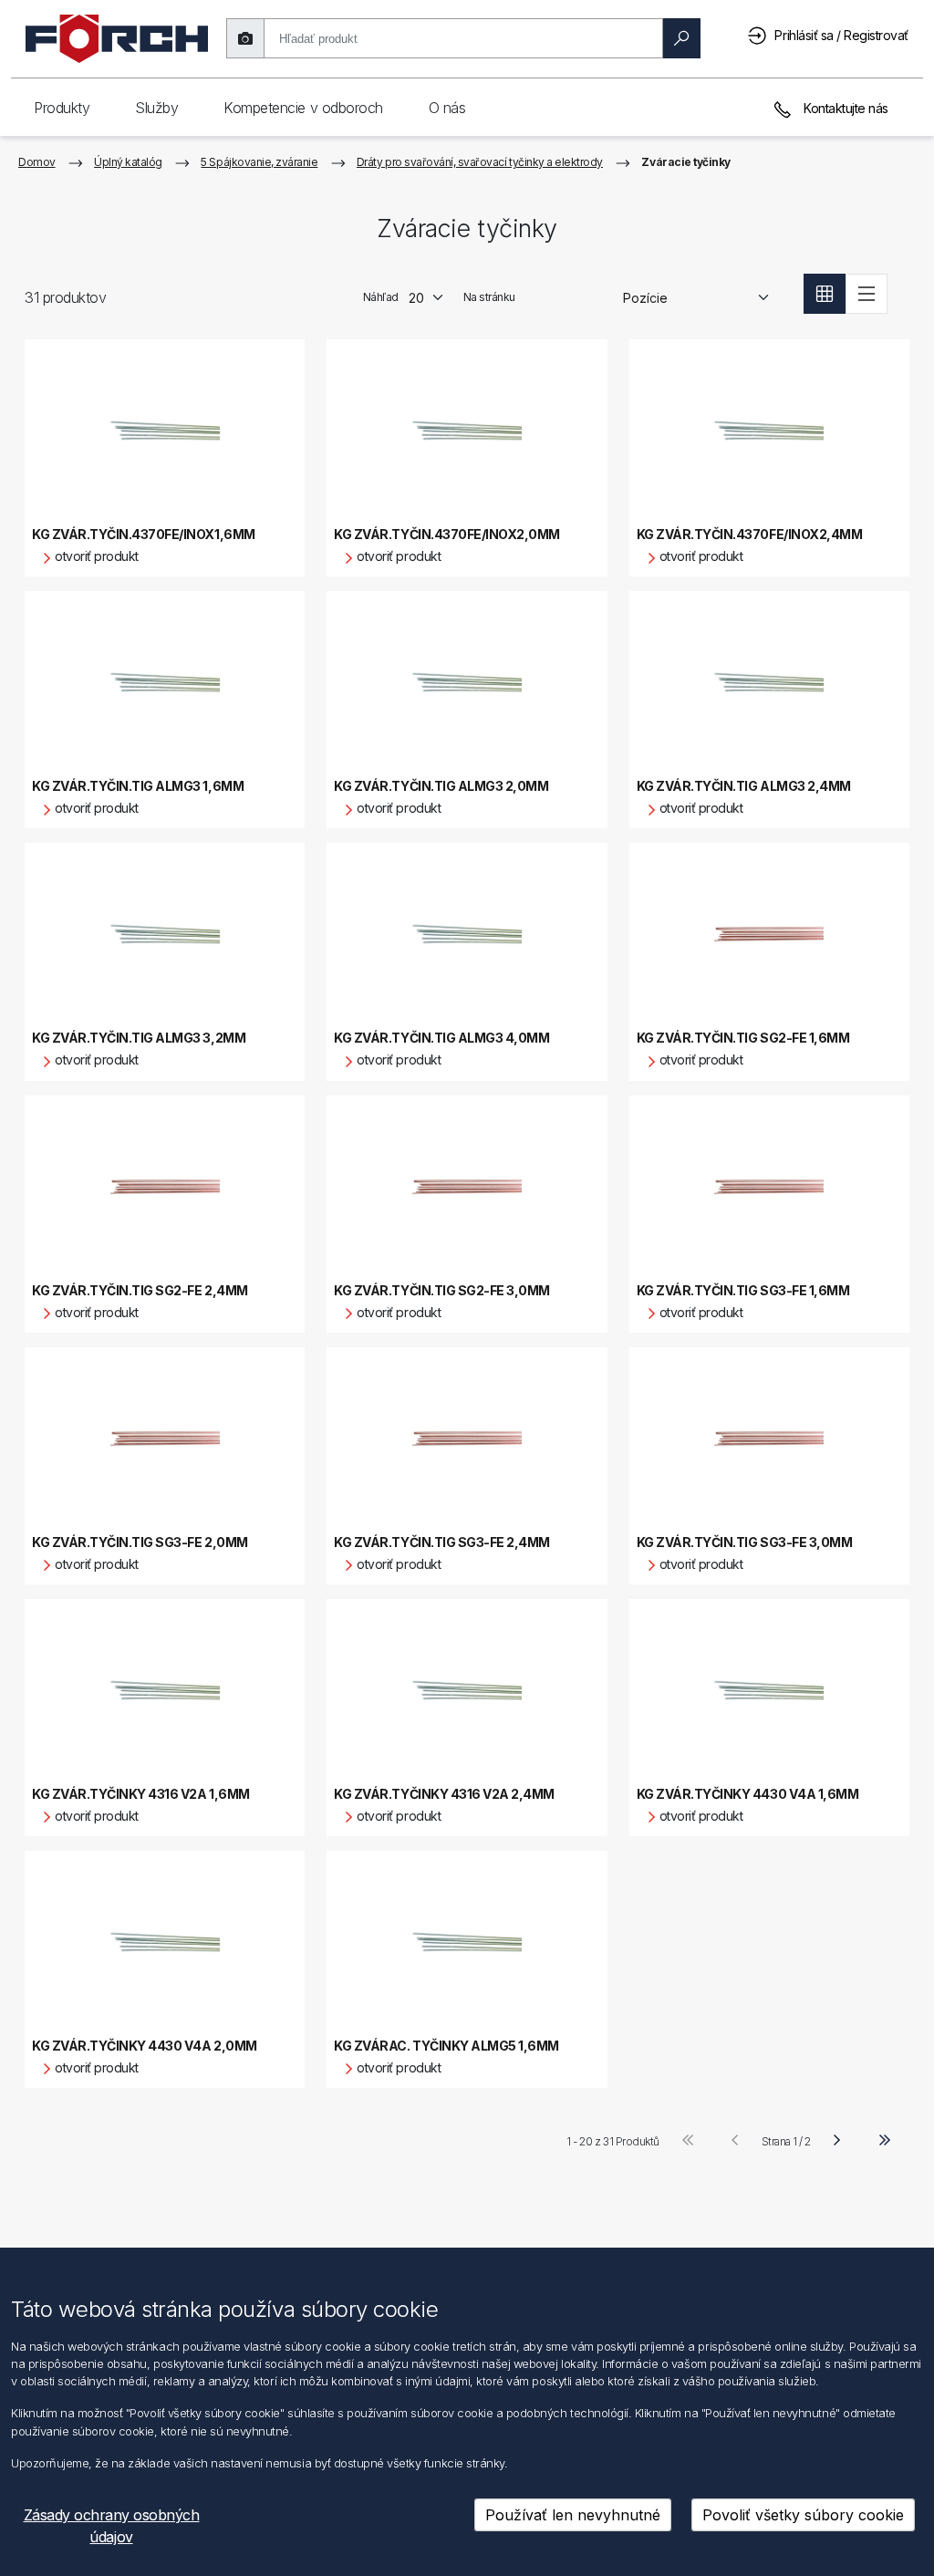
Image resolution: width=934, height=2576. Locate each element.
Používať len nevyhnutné (573, 2515)
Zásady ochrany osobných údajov (112, 2526)
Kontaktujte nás (845, 108)
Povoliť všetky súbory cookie (803, 2515)
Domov (37, 162)
